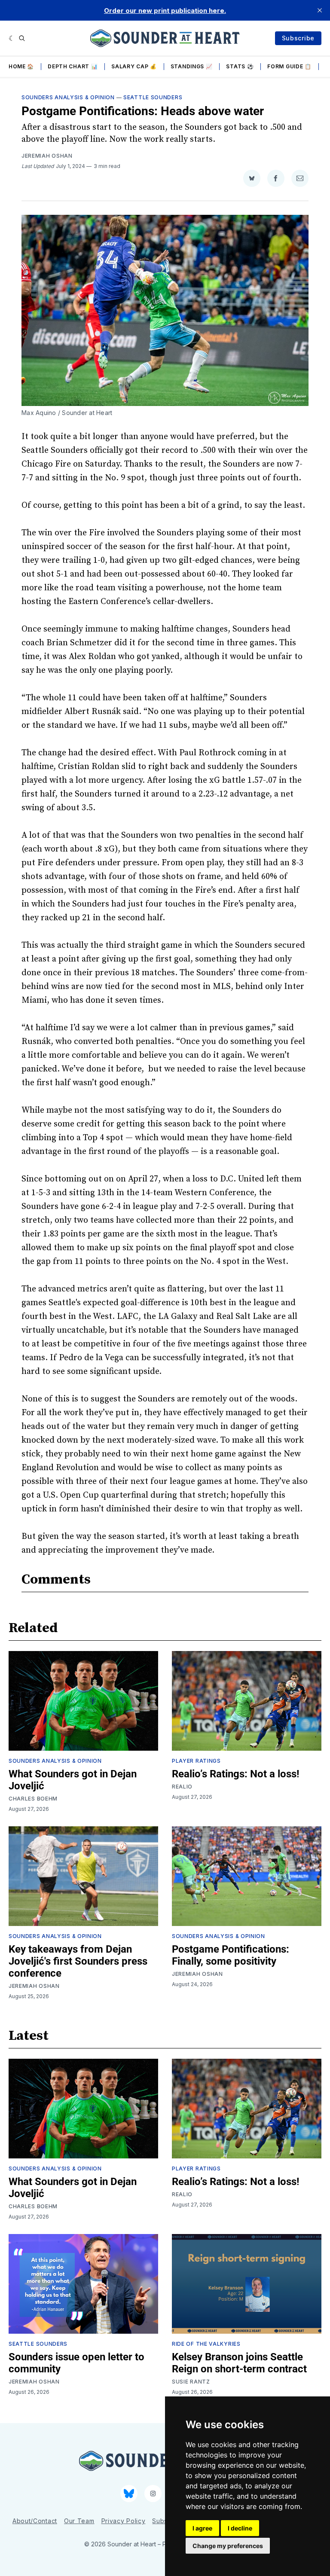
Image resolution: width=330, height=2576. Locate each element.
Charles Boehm (33, 1799)
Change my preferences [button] (228, 2546)
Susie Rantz (191, 2382)
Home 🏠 (21, 66)
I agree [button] (202, 2528)
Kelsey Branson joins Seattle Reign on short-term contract (239, 2363)
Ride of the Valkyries (206, 2344)
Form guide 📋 (289, 66)
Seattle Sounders (153, 97)
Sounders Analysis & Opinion (68, 97)
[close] (320, 10)
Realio (182, 1787)
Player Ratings (196, 1761)
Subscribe (298, 38)
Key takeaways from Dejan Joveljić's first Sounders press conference (78, 1961)
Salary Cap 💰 (134, 66)
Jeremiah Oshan (47, 156)
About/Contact (35, 2521)
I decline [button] (240, 2528)
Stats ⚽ (240, 66)
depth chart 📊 (73, 66)
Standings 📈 (192, 66)
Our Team (79, 2521)
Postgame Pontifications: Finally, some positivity (231, 1955)
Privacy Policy (124, 2521)
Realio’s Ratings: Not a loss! (236, 1774)
